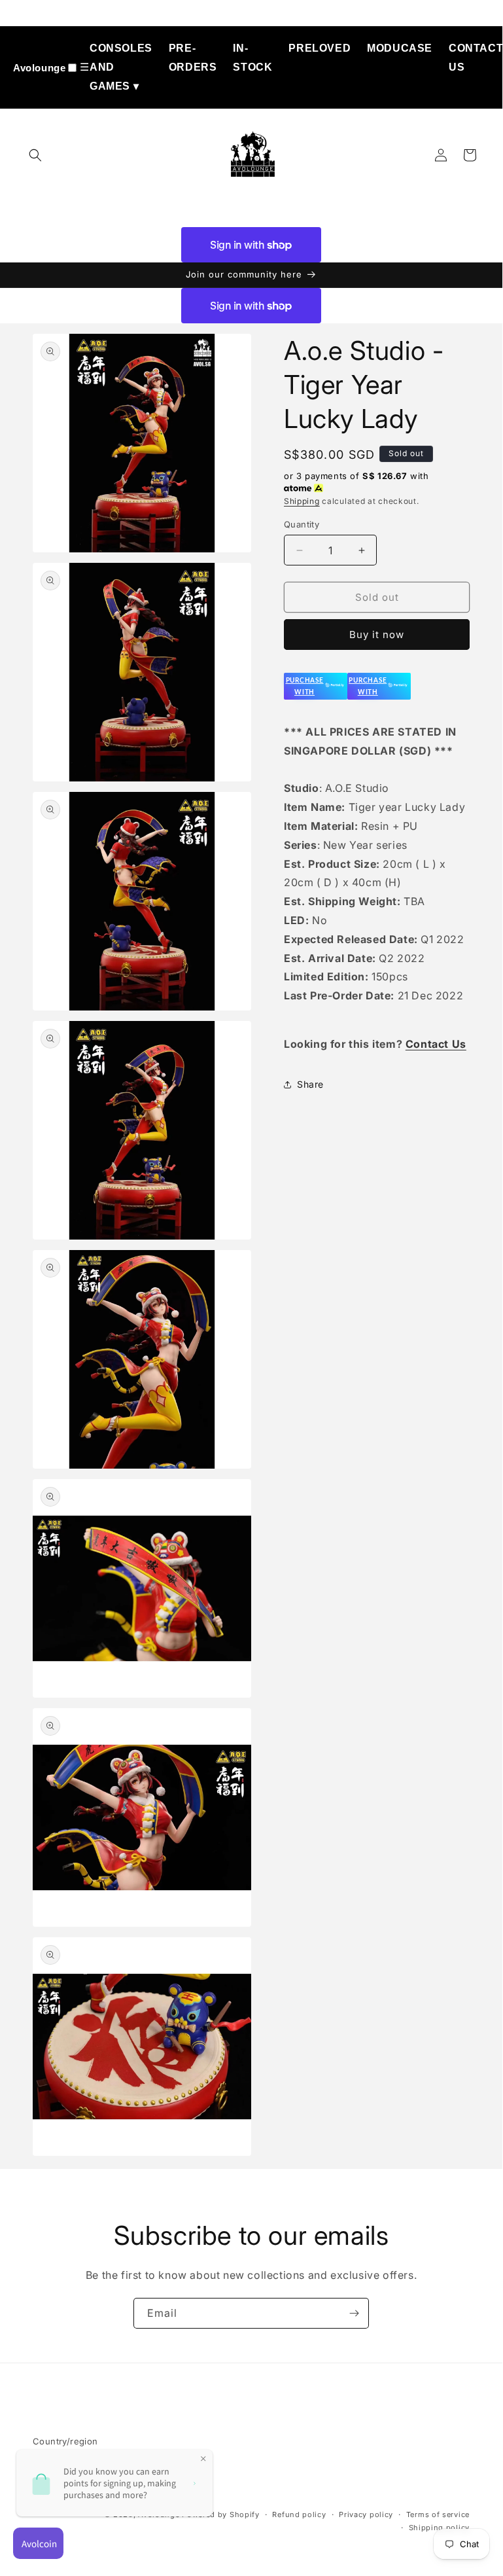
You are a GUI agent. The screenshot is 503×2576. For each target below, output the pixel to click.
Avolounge (39, 68)
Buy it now (377, 635)
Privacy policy (366, 2514)
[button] (35, 155)
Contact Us (476, 58)
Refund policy (299, 2514)
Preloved (320, 48)
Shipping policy (440, 2528)
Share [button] (310, 1084)
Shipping (302, 501)
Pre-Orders (193, 58)
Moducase (400, 48)
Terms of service (438, 2514)
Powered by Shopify (221, 2514)
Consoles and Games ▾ (121, 67)
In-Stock (252, 58)
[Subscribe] (354, 2313)
